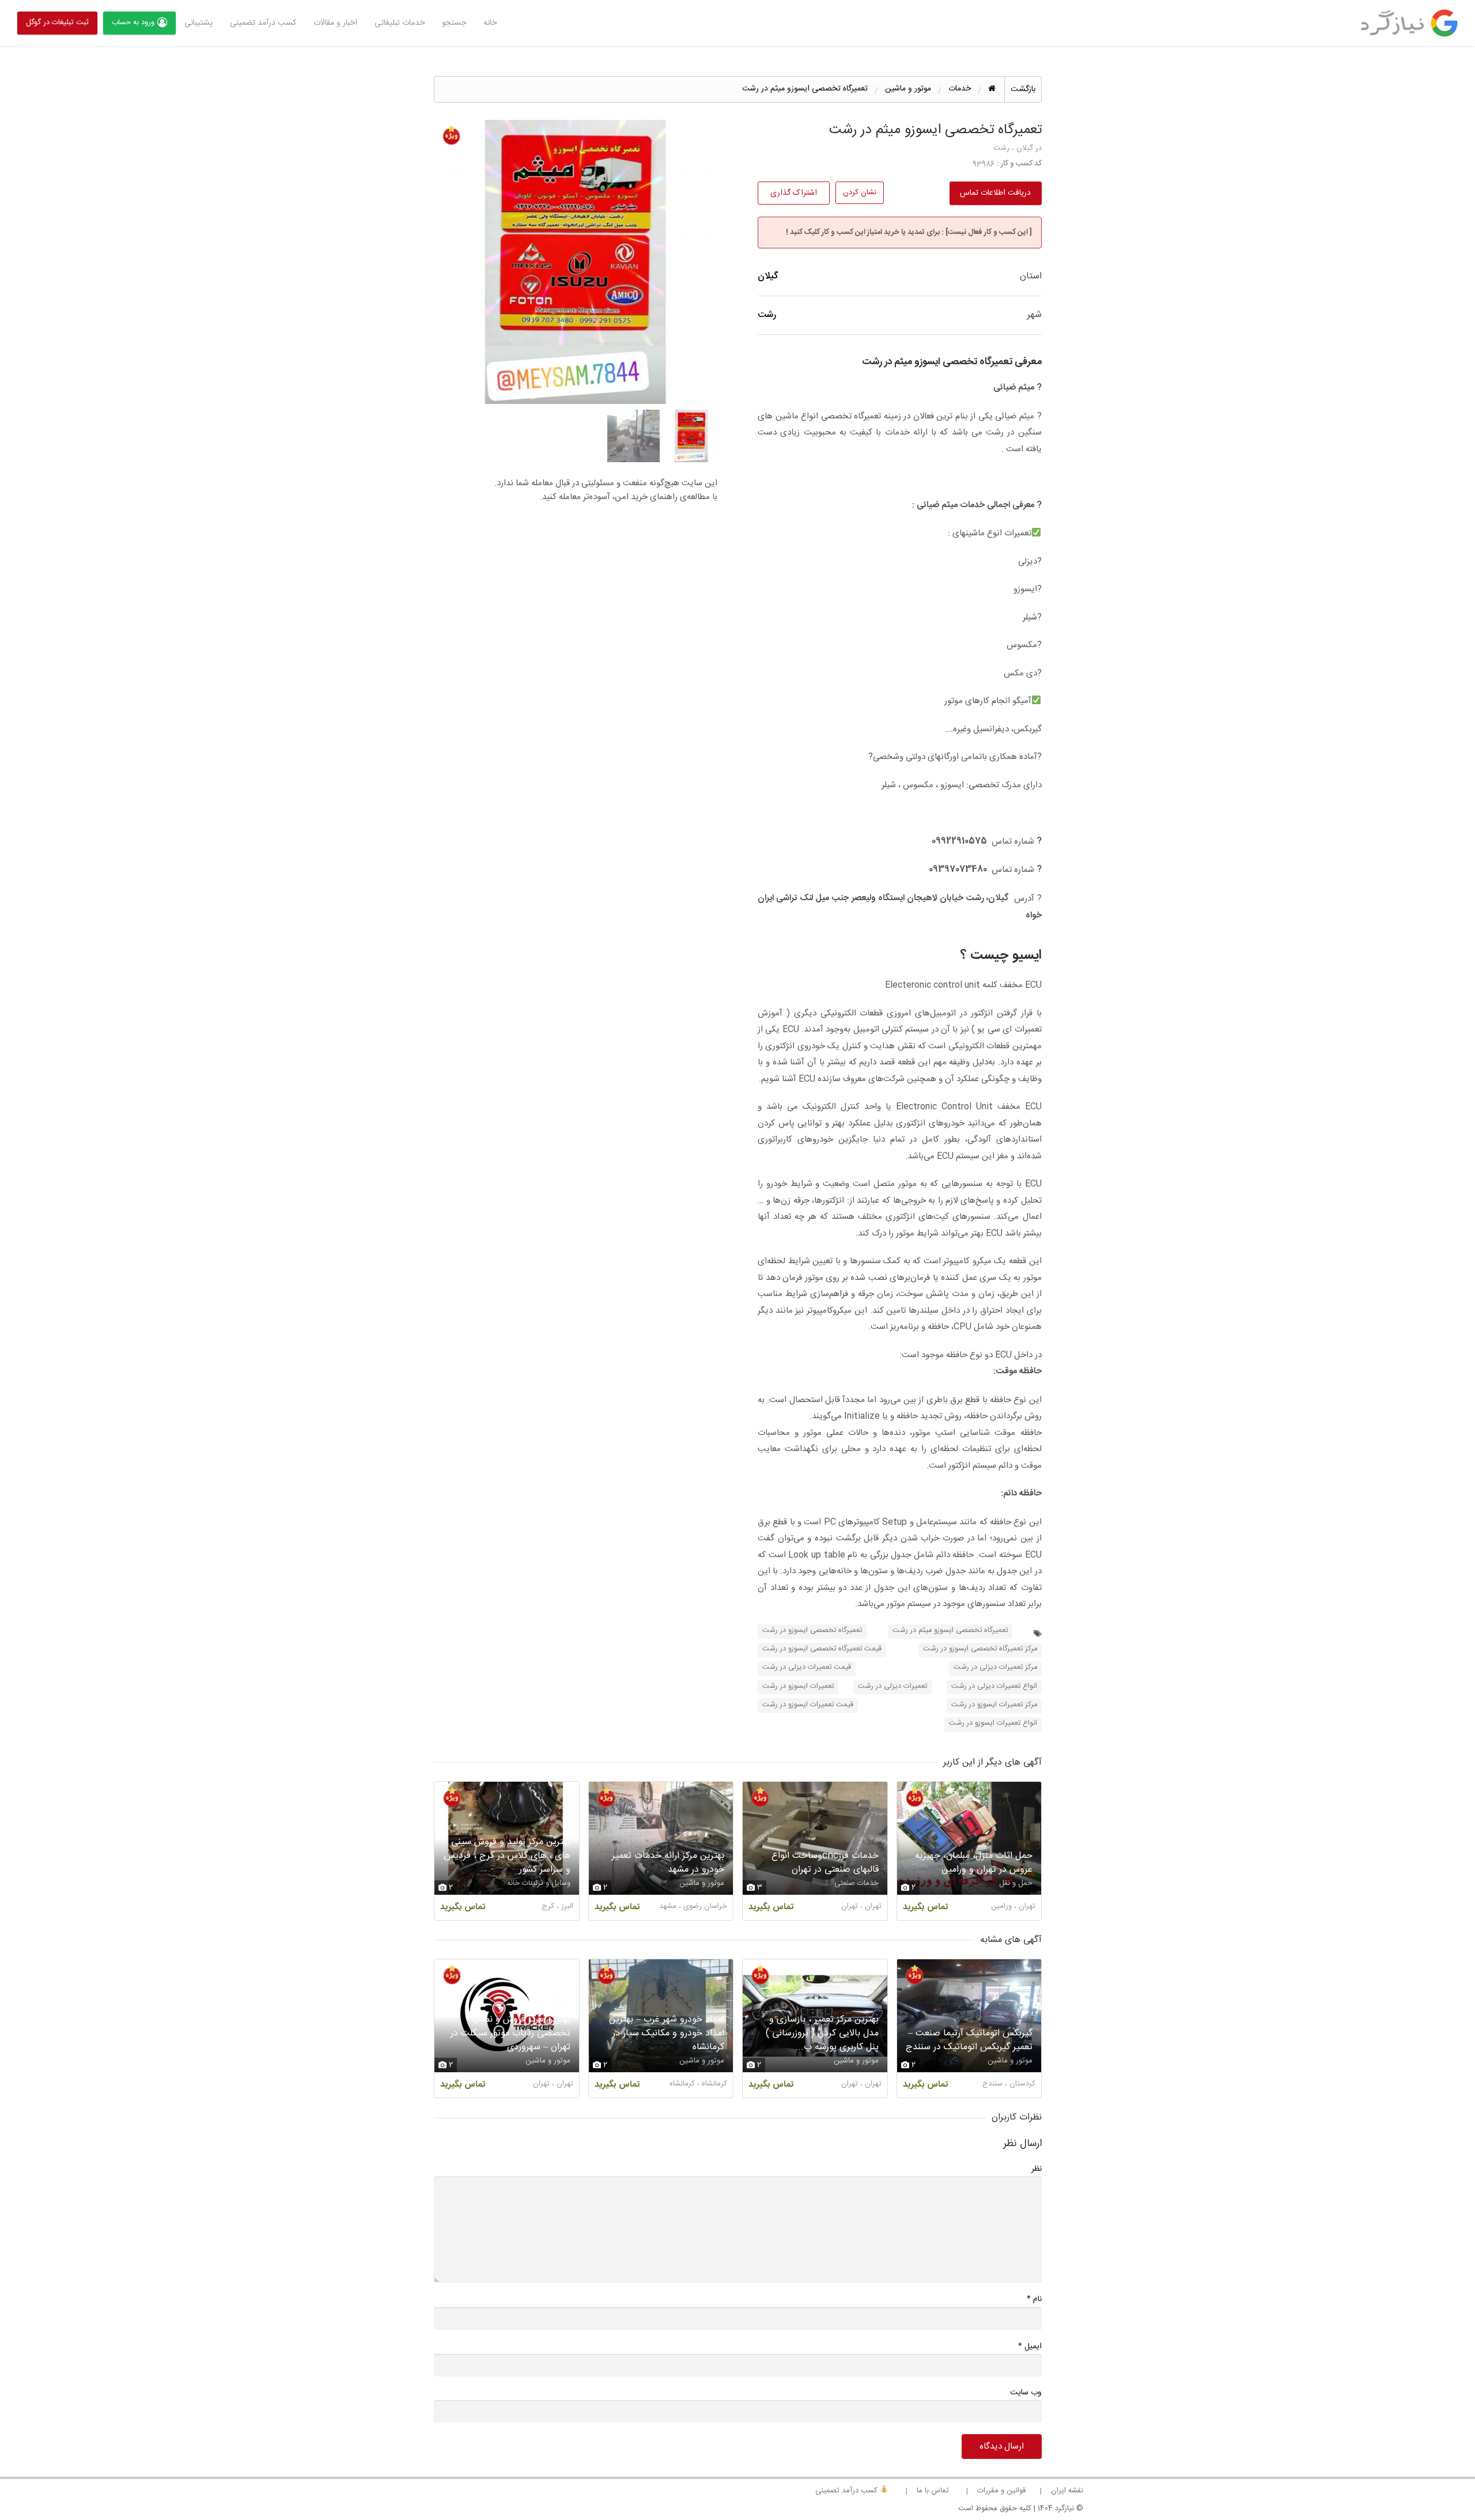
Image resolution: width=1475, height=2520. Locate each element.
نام (1034, 2299)
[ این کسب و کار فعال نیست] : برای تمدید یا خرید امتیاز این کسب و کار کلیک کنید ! (909, 232)
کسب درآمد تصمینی (848, 2491)
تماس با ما (933, 2491)
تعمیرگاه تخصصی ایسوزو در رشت (812, 1631)
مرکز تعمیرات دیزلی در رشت (995, 1667)
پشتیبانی (198, 23)
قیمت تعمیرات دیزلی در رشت (807, 1667)
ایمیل (1030, 2346)
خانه (490, 23)
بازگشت (1023, 89)
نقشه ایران (1067, 2491)
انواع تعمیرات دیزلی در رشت (994, 1686)
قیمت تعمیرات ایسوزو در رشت (808, 1705)
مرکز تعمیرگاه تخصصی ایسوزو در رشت (980, 1649)
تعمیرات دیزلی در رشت (892, 1686)
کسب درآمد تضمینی (263, 23)
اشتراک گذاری (794, 193)
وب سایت (1026, 2393)
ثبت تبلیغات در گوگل (57, 22)
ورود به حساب (133, 22)
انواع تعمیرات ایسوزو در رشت (993, 1723)
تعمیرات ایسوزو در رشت (798, 1686)
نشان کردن (860, 192)
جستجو (454, 23)
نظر (1037, 2169)
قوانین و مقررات (1001, 2491)
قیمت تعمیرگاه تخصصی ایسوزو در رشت (822, 1649)
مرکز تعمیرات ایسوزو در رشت (994, 1705)
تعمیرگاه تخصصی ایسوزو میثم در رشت (950, 1631)
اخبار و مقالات (335, 23)
